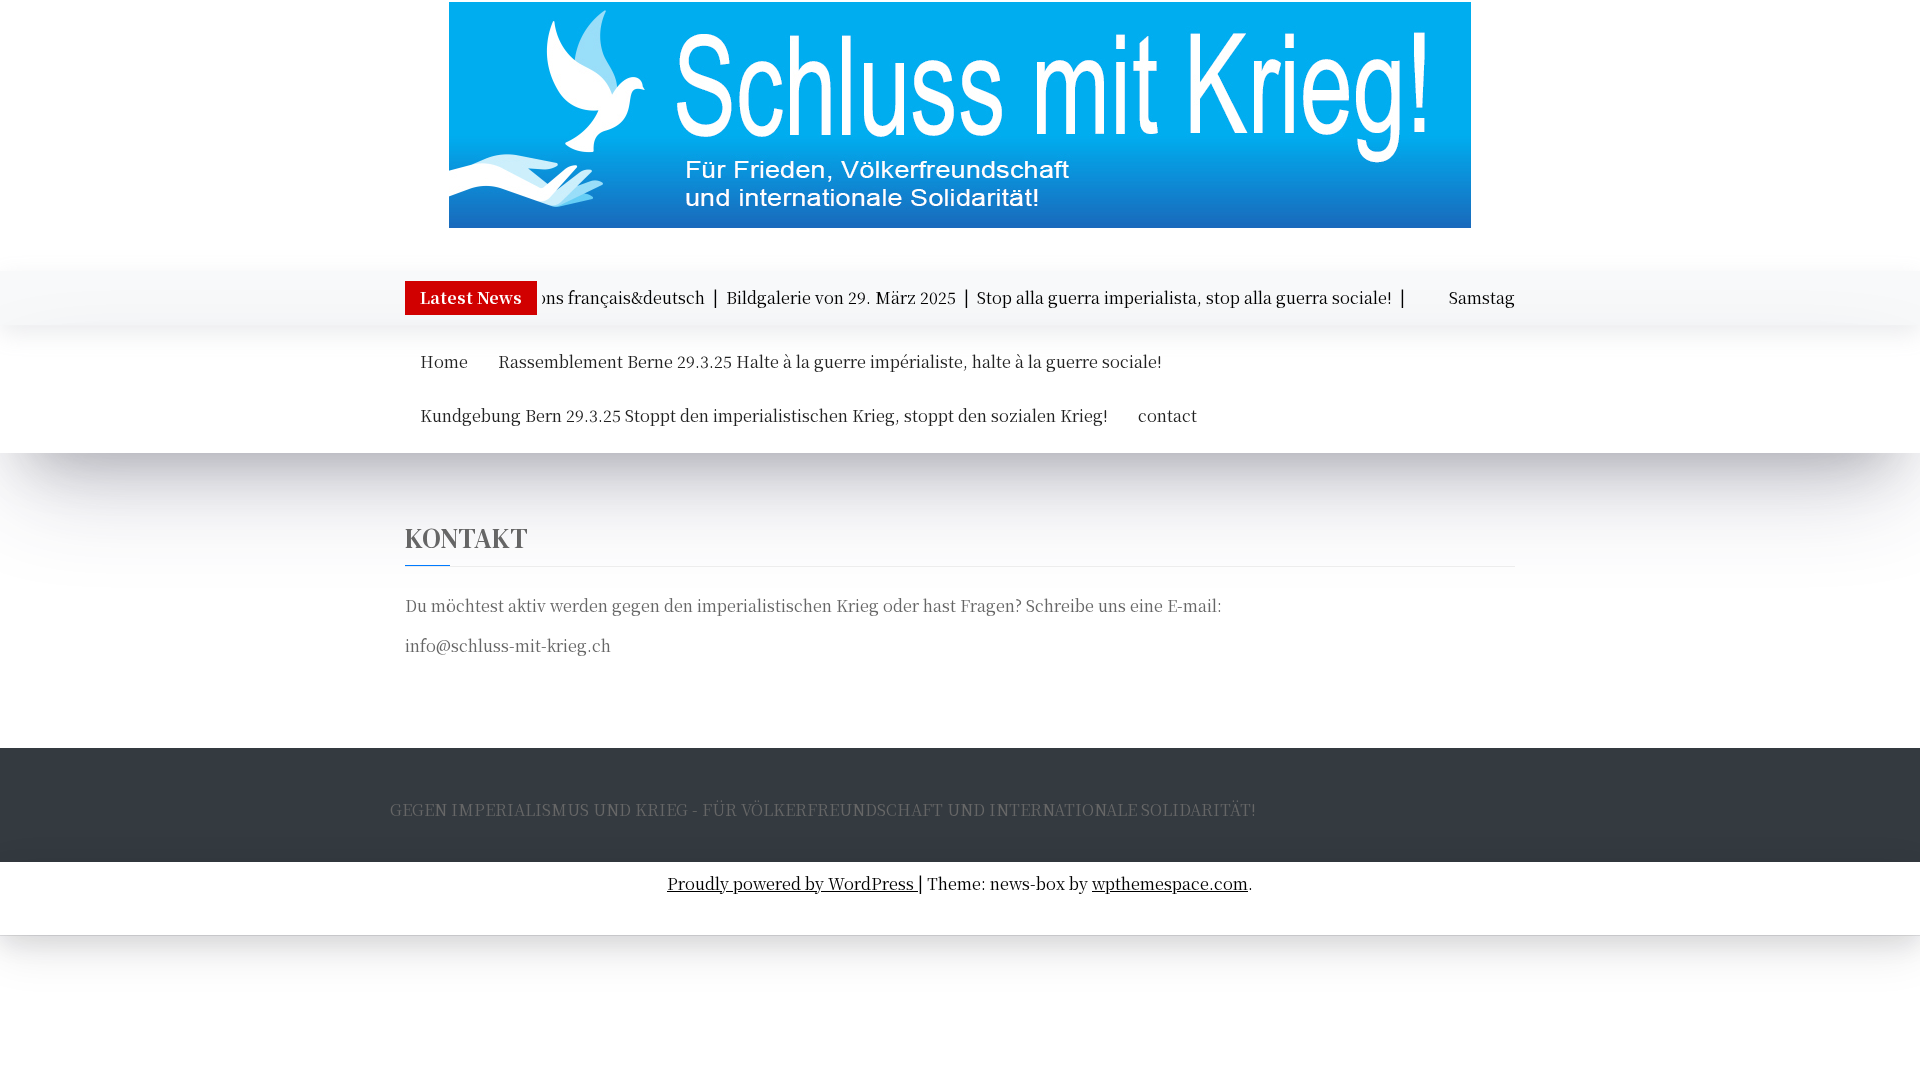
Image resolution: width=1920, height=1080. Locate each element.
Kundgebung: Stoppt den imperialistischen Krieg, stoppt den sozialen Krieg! (970, 913)
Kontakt (1285, 913)
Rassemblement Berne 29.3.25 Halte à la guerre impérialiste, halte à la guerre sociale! (830, 361)
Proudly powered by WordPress (792, 883)
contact (1167, 415)
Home (444, 361)
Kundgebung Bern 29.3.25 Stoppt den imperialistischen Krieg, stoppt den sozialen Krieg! (764, 415)
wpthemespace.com (1170, 883)
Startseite (650, 913)
